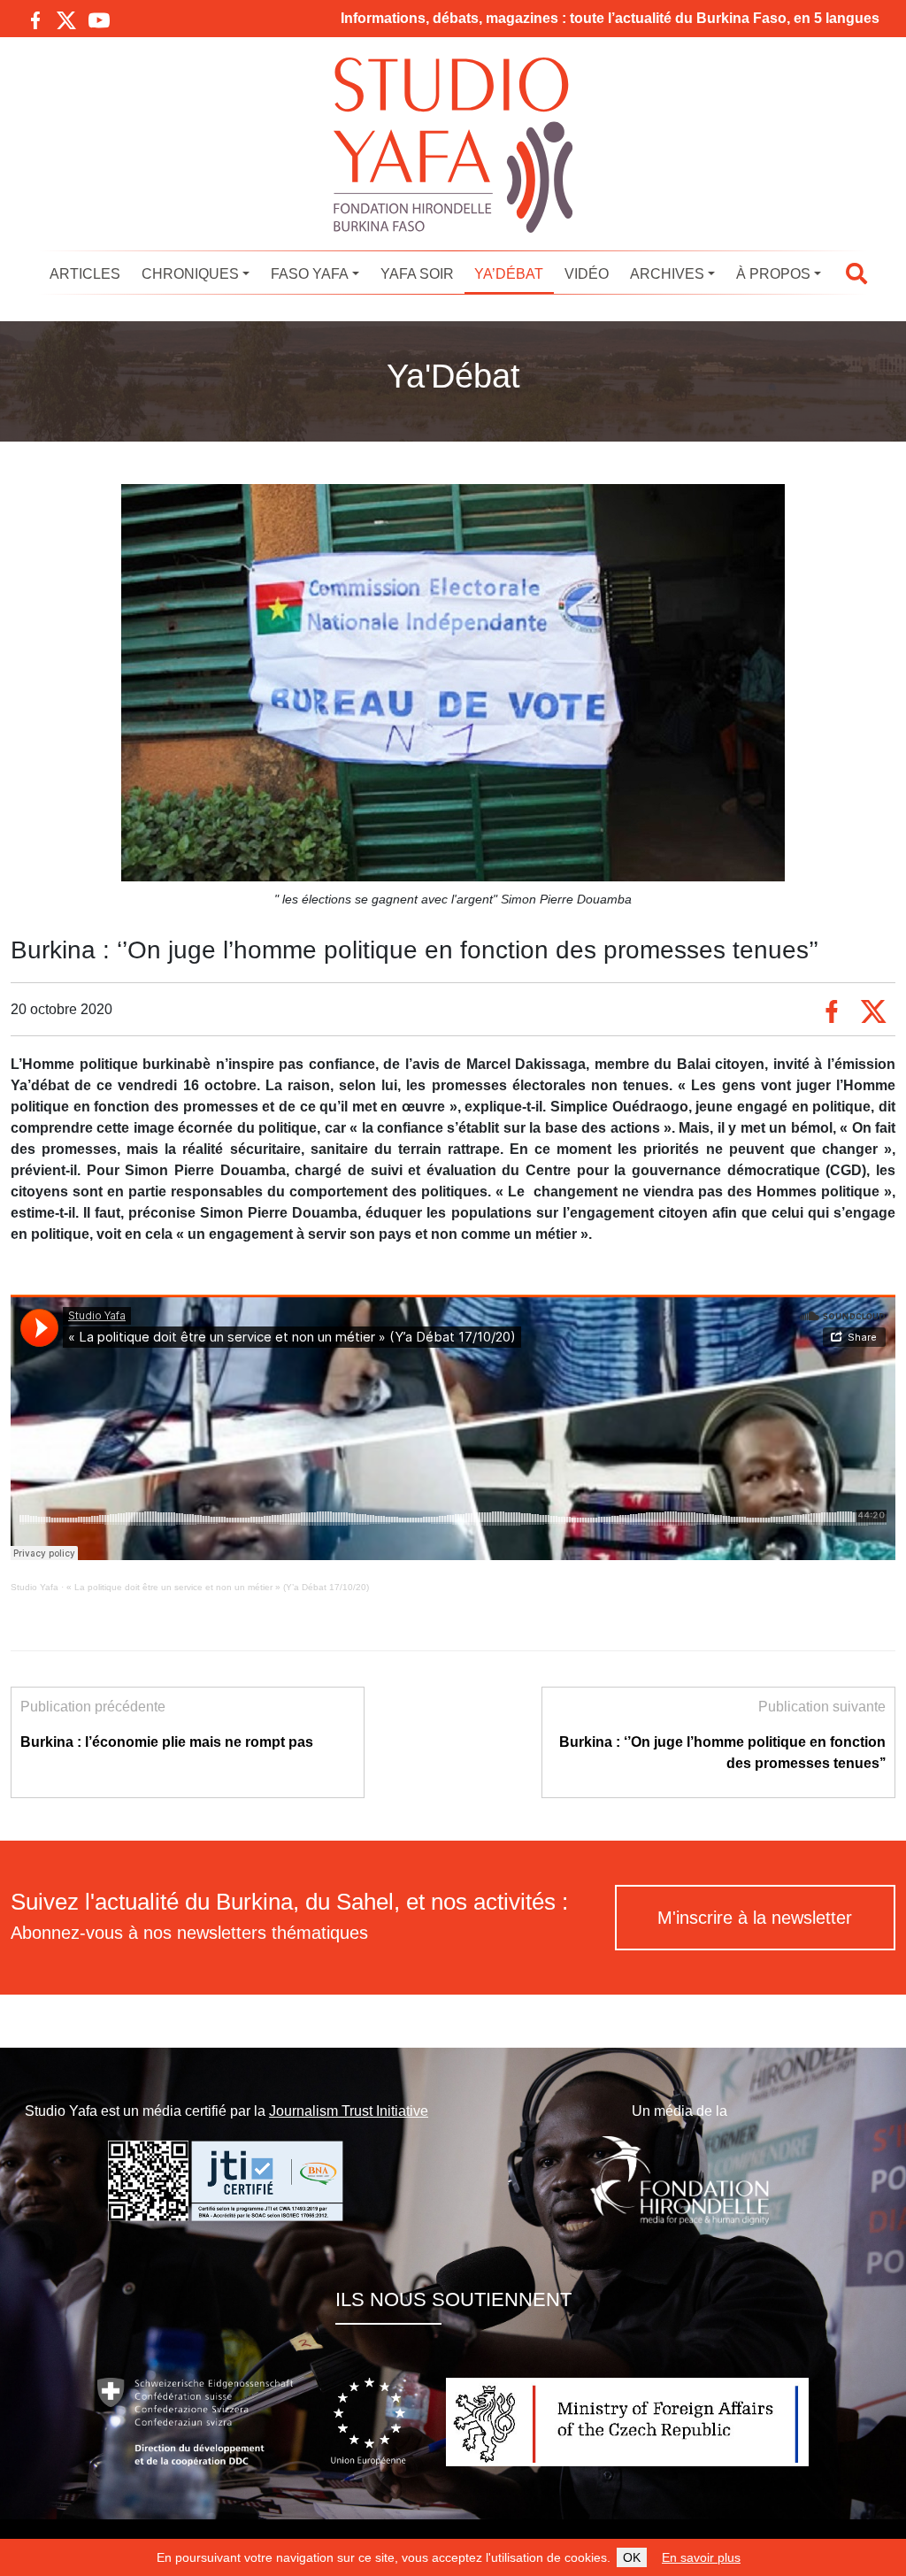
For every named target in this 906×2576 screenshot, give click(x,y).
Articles (85, 274)
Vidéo (587, 274)
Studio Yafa (35, 1587)
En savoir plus (701, 2557)
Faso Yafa (310, 274)
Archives (667, 274)
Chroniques (190, 274)
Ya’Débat (509, 274)
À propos (773, 274)
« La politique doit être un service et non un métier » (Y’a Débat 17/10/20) (218, 1587)
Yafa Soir (417, 274)
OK (632, 2557)
